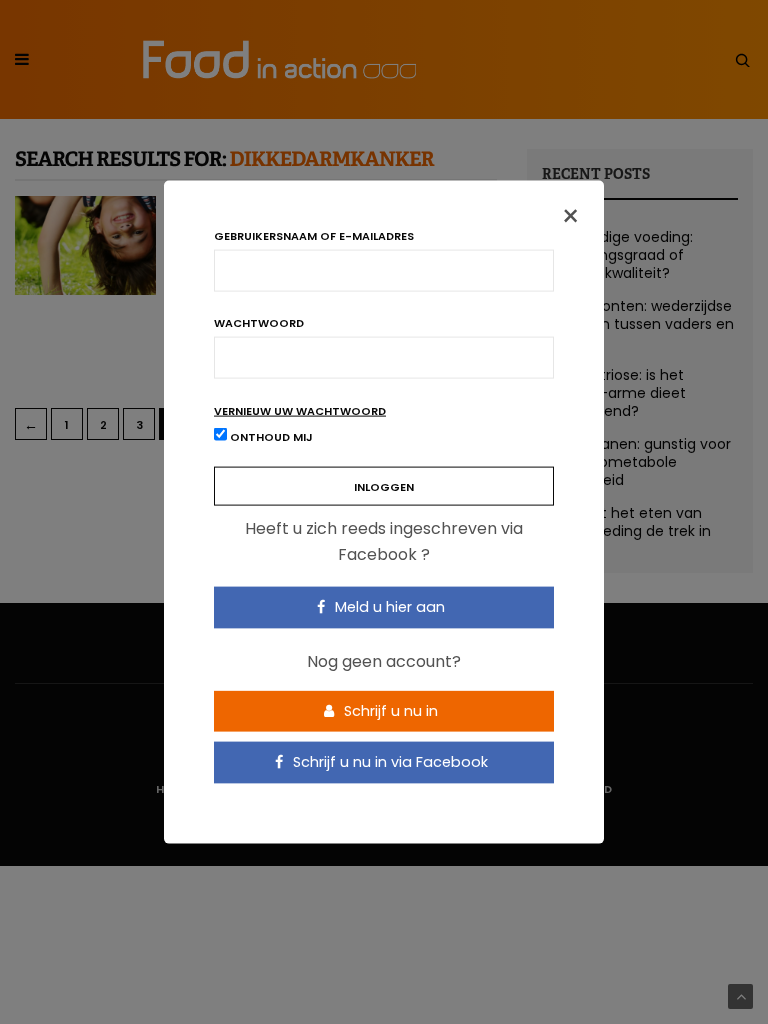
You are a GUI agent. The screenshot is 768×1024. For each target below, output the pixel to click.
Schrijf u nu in (389, 710)
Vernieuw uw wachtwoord (300, 411)
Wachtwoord (259, 323)
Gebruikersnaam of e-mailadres (314, 236)
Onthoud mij (270, 437)
